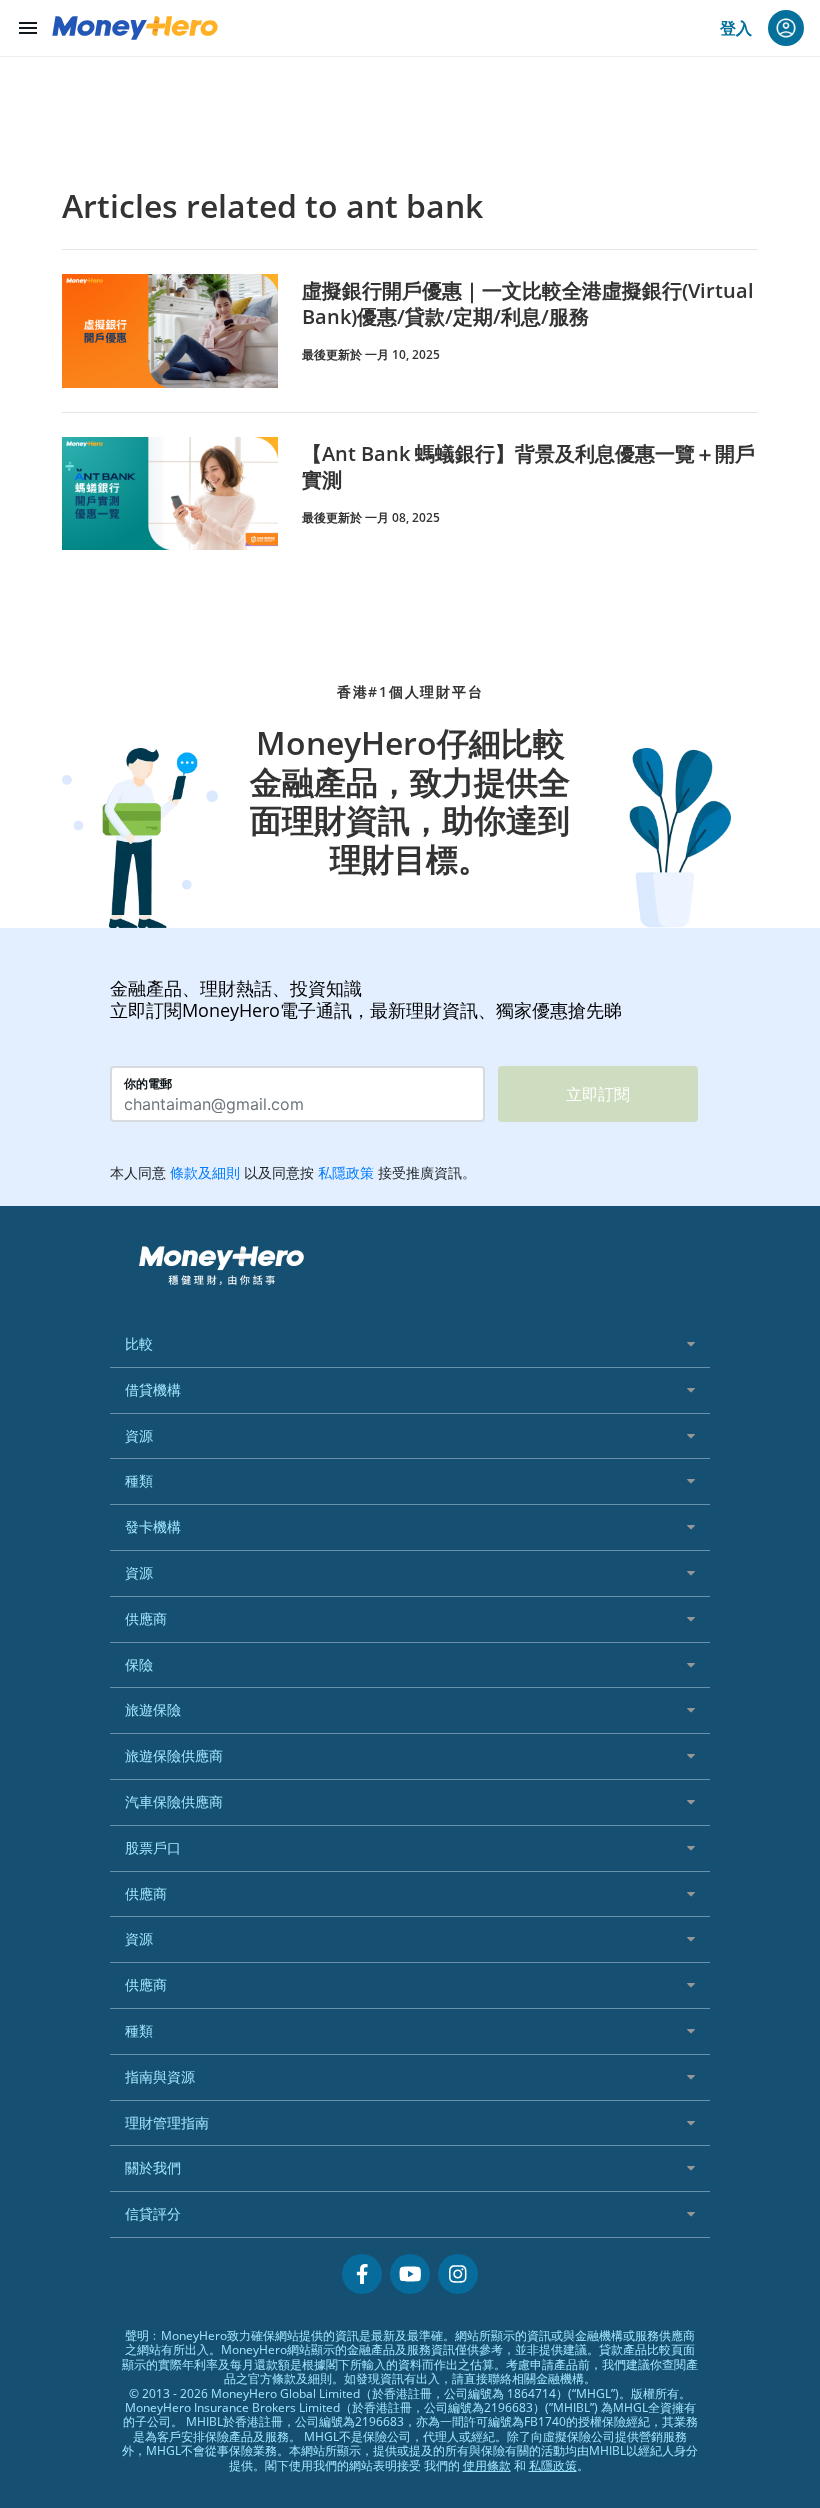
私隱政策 (553, 2465)
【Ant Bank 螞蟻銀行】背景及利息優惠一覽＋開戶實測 (528, 466)
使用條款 (487, 2465)
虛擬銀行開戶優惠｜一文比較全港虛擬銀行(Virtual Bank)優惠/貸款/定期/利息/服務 (528, 303)
